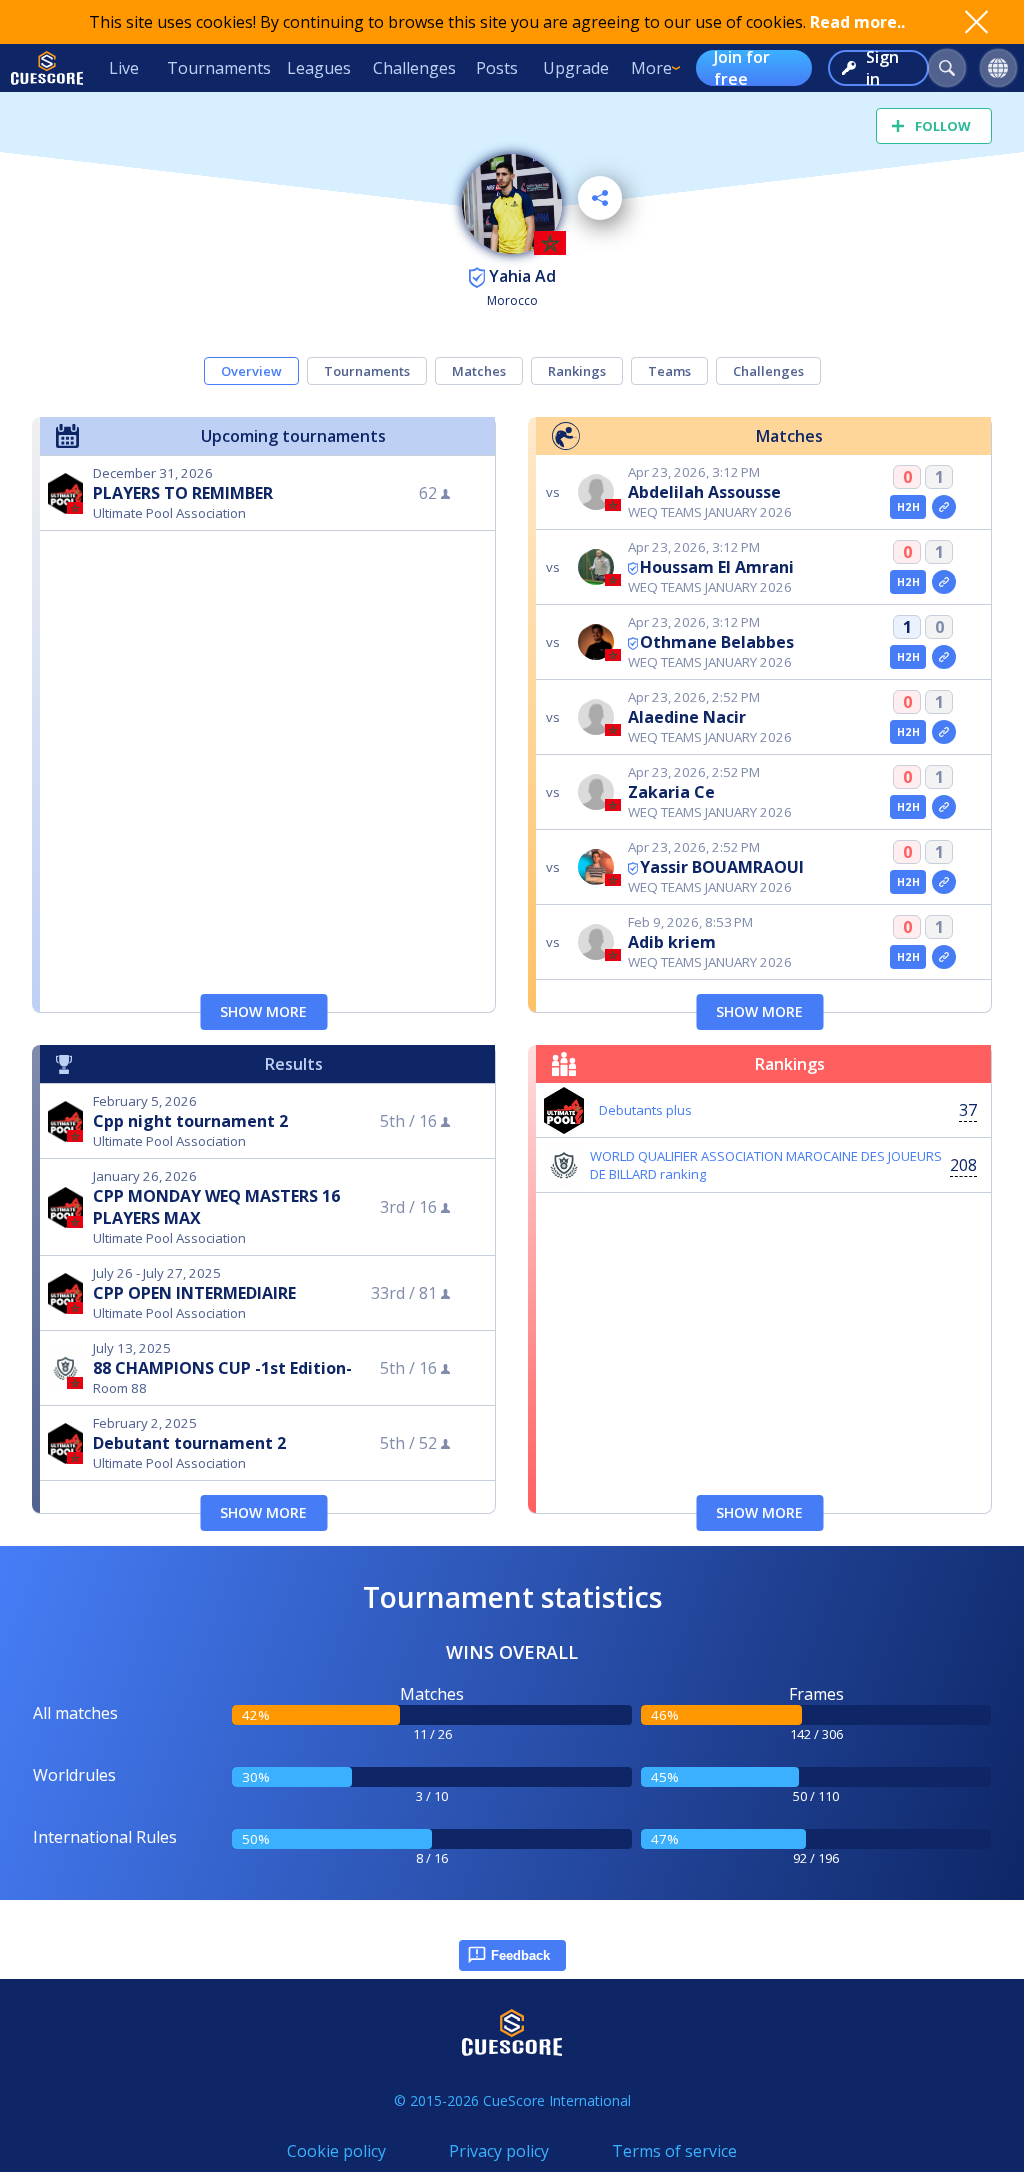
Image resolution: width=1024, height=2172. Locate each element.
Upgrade (576, 68)
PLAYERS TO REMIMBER (183, 493)
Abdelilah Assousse (704, 492)
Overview (251, 371)
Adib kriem (672, 942)
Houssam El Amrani (717, 567)
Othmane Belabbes (717, 642)
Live (124, 68)
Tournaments (219, 68)
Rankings (577, 371)
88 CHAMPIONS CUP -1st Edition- (222, 1368)
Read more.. (857, 22)
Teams (669, 371)
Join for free (742, 68)
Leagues (319, 68)
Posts (497, 68)
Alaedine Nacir (687, 717)
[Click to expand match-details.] (944, 507)
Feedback (520, 1955)
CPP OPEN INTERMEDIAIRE (194, 1293)
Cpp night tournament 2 (190, 1121)
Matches (479, 371)
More (651, 68)
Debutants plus (645, 1110)
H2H (908, 507)
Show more (263, 1011)
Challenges (414, 68)
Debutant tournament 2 (189, 1443)
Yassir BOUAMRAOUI (722, 867)
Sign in (882, 68)
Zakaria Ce (671, 792)
